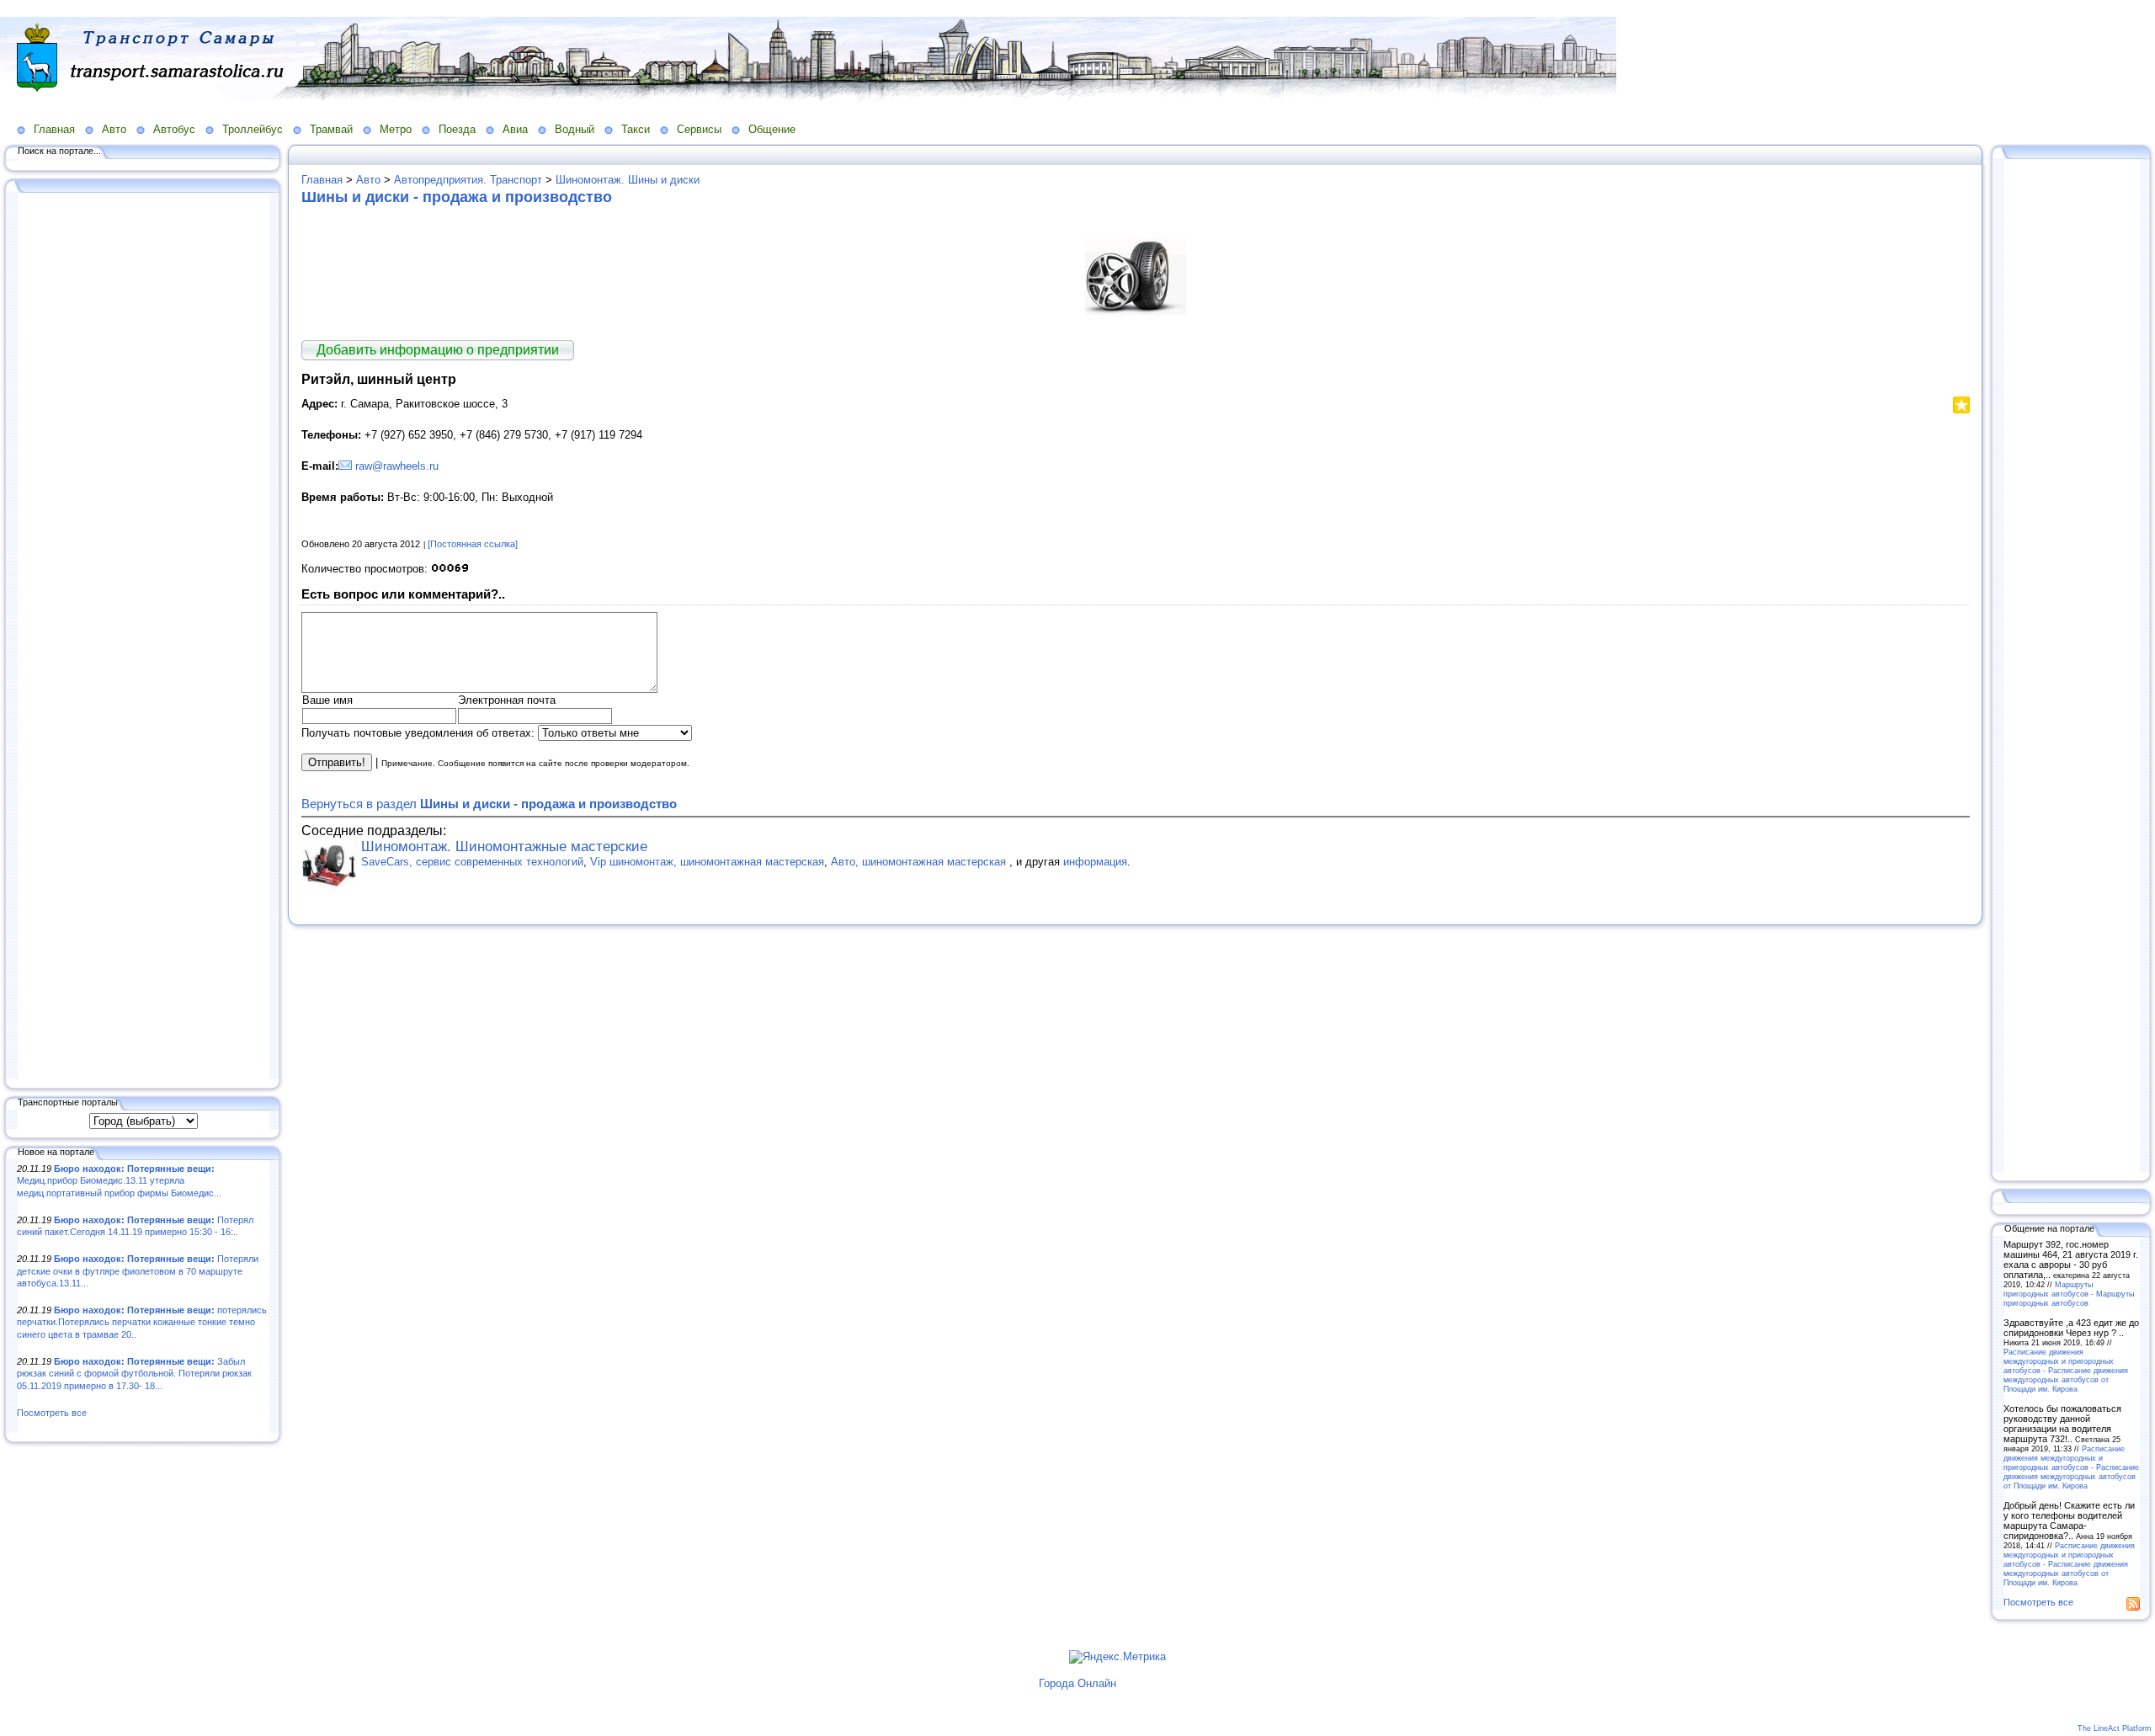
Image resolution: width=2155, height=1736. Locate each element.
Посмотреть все (52, 1413)
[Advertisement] (143, 637)
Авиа (515, 129)
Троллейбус (253, 129)
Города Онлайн (1077, 1683)
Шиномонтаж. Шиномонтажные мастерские (504, 847)
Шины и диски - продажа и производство (457, 197)
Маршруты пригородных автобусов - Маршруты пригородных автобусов (2069, 1294)
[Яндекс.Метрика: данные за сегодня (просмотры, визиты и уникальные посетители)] (1117, 1657)
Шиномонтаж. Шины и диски (628, 180)
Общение (772, 129)
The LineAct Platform (2115, 1728)
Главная (54, 129)
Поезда (457, 129)
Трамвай (331, 129)
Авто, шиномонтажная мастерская (920, 862)
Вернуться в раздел (489, 804)
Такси (636, 129)
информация (1095, 862)
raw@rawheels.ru (397, 466)
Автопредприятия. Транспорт (468, 180)
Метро (396, 129)
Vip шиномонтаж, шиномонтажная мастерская (707, 862)
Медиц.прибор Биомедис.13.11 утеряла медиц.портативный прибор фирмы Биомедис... (119, 1181)
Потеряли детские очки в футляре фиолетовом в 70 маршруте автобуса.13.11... (138, 1271)
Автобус (174, 129)
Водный (575, 129)
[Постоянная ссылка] (473, 544)
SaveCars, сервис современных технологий (472, 862)
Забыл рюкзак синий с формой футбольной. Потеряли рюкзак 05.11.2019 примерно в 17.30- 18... (134, 1374)
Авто (114, 129)
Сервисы (699, 129)
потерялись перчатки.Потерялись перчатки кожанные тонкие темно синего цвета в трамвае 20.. (142, 1322)
